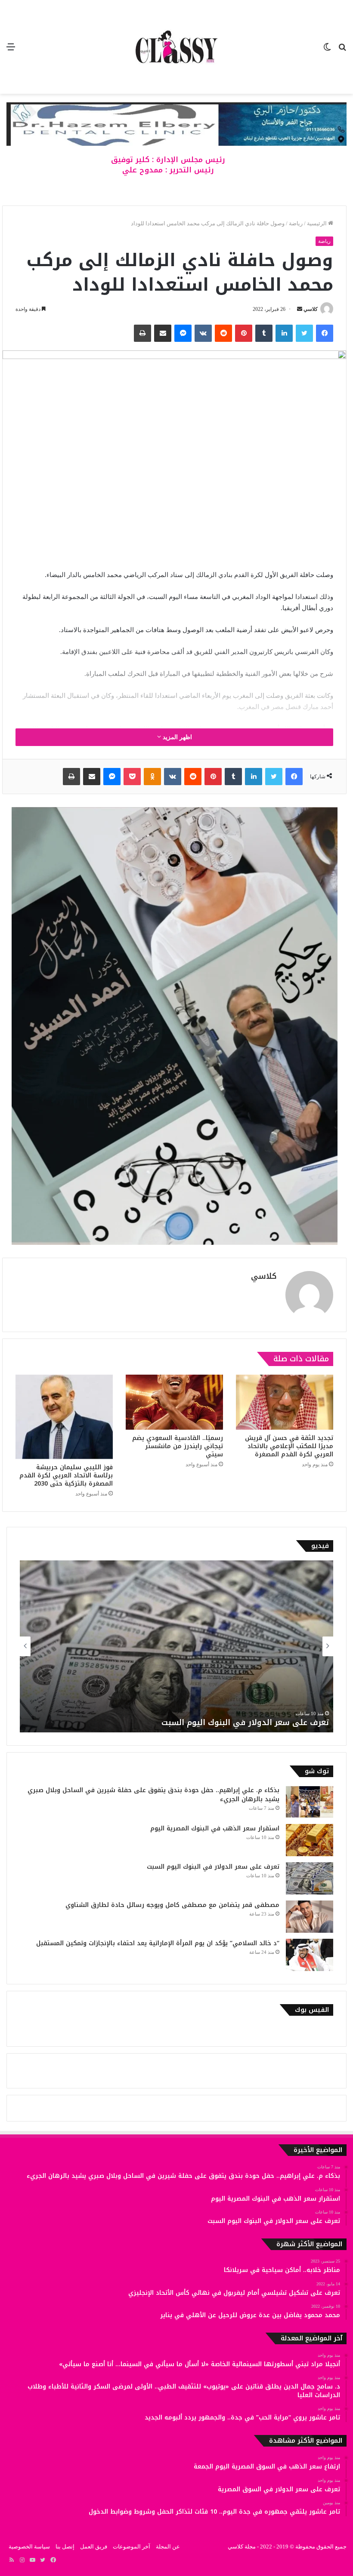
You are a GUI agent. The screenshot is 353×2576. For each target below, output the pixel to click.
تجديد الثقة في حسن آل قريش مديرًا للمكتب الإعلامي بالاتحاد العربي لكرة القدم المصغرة (289, 1446)
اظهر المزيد (176, 737)
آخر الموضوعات (132, 2547)
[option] (176, 1646)
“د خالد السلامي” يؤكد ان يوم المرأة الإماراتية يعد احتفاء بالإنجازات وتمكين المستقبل (158, 1943)
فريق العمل (94, 2547)
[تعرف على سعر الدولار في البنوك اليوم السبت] (310, 1878)
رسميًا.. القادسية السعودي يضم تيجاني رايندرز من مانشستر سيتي (178, 1446)
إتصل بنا (65, 2547)
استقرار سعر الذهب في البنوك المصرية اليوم (215, 1828)
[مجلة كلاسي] (176, 47)
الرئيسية (317, 223)
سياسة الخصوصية (29, 2547)
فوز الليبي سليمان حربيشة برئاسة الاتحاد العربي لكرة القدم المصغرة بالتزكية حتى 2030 (66, 1475)
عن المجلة (168, 2547)
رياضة (296, 223)
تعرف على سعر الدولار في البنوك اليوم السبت (213, 1867)
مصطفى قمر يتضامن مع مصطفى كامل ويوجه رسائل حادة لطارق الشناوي (195, 1722)
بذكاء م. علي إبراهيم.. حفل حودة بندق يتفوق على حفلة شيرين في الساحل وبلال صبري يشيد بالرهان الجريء (153, 1795)
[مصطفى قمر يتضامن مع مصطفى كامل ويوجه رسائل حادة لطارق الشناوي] (310, 1917)
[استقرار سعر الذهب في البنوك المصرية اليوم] (310, 1840)
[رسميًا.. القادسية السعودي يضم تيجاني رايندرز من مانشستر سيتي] (174, 1402)
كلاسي (311, 309)
